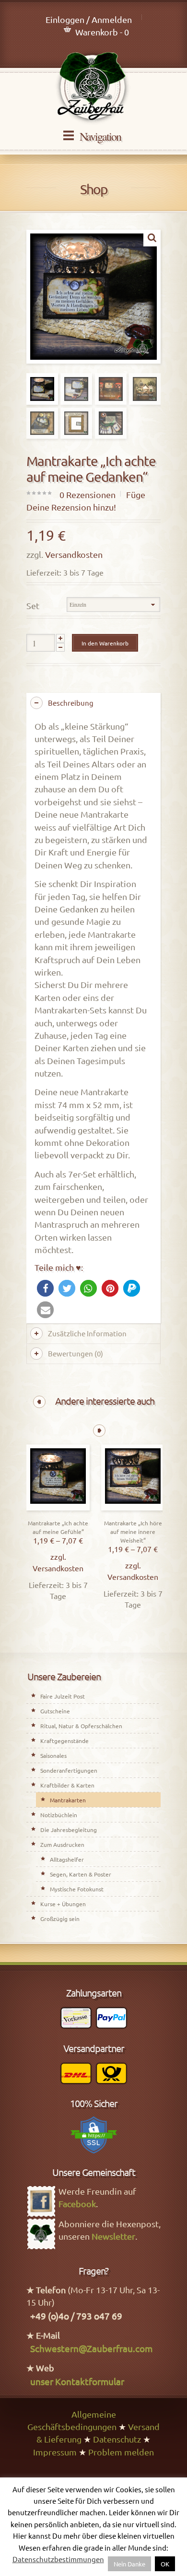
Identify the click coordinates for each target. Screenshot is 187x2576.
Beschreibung (71, 703)
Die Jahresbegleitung (69, 1830)
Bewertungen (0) (76, 1353)
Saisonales (53, 1755)
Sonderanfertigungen (69, 1770)
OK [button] (165, 2564)
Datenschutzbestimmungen (58, 2559)
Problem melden (121, 2452)
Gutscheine (55, 1711)
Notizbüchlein (59, 1815)
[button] (45, 1288)
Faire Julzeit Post (63, 1696)
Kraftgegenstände (64, 1741)
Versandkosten (74, 554)
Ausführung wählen (58, 1508)
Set (33, 605)
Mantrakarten (68, 1800)
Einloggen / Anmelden (89, 19)
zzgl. (58, 1556)
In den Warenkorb (105, 643)
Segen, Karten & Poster (81, 1874)
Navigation (100, 136)
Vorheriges (39, 1402)
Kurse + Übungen (63, 1904)
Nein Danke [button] (129, 2564)
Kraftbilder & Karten (67, 1785)
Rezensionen (88, 494)
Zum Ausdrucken (62, 1844)
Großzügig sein (60, 1919)
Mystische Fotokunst (77, 1889)
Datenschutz (117, 2439)
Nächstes (99, 1431)
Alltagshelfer (67, 1859)
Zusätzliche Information (87, 1333)
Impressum (55, 2452)
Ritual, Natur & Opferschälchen (81, 1726)
